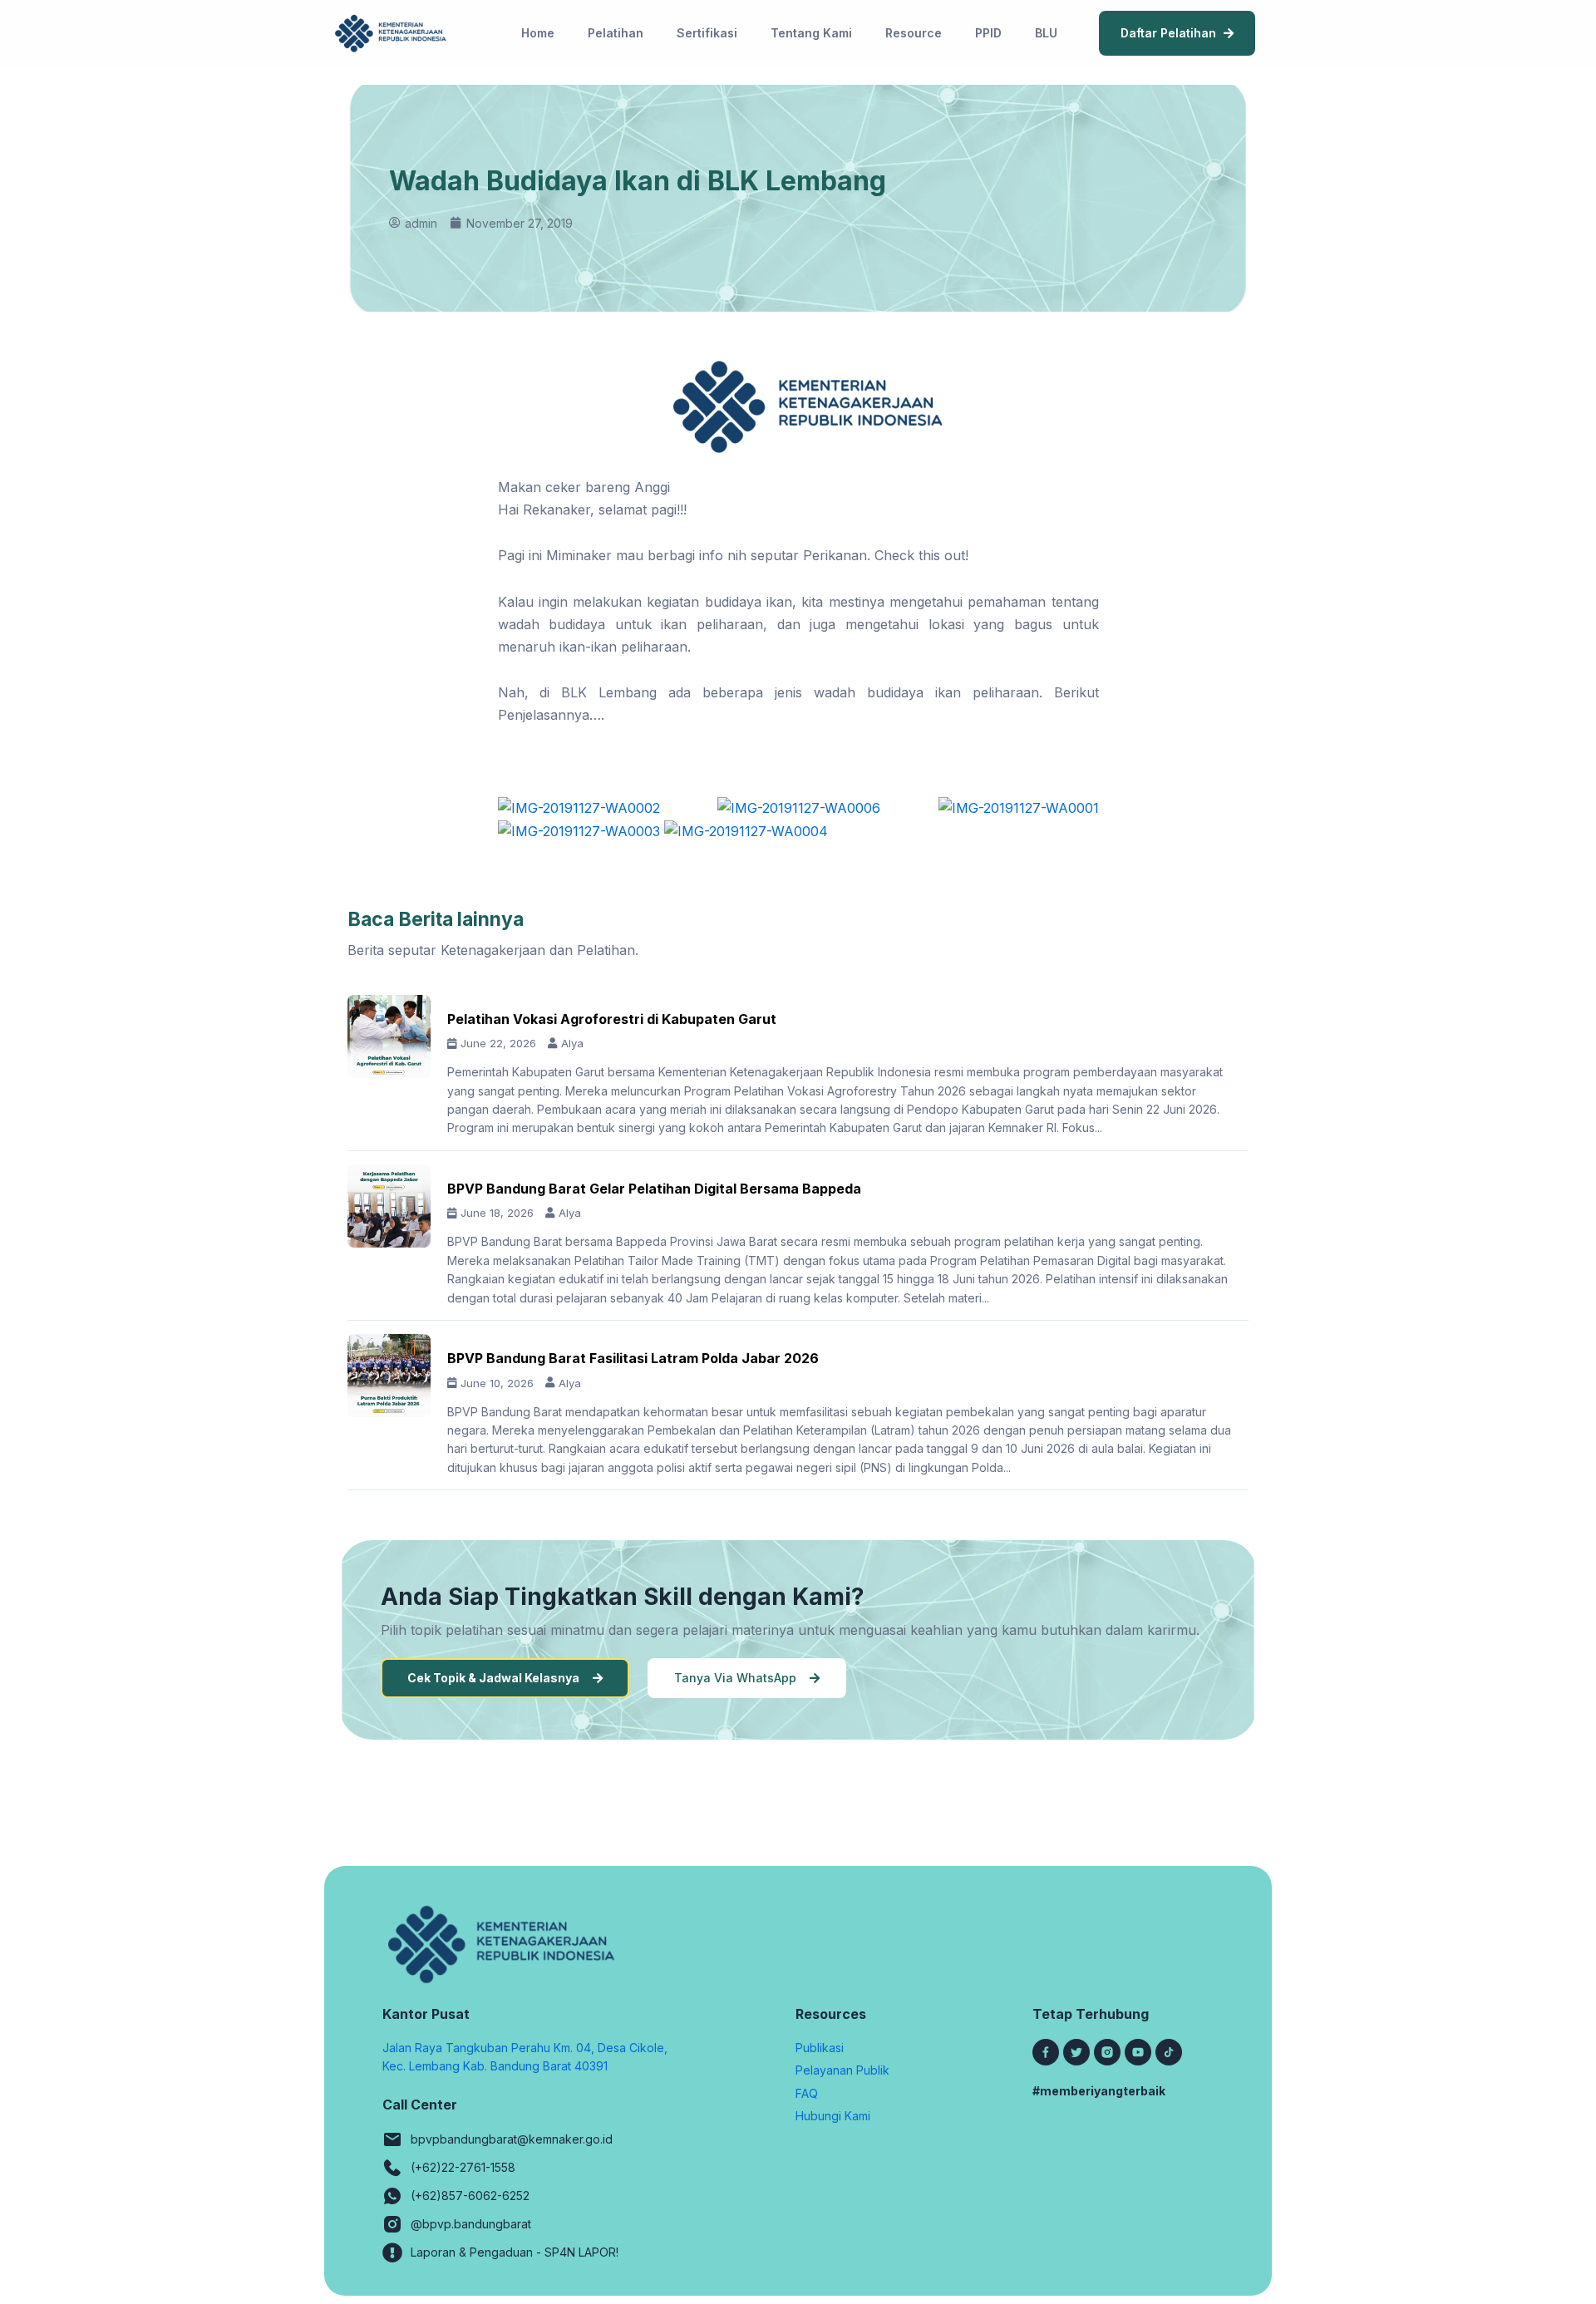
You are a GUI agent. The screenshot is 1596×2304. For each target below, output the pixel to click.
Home (538, 33)
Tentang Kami (811, 33)
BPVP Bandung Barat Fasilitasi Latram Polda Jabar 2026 (633, 1358)
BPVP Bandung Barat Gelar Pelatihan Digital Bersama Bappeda (654, 1189)
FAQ (807, 2093)
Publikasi (820, 2048)
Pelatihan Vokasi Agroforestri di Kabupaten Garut (612, 1019)
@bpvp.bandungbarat (471, 2224)
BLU (1046, 33)
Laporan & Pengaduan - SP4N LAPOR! (515, 2252)
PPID (988, 33)
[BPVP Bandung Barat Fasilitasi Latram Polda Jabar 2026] (389, 1376)
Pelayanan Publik (842, 2070)
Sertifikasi (707, 33)
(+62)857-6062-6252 (470, 2196)
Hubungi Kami (833, 2116)
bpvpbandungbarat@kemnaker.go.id (512, 2139)
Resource (914, 33)
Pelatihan (616, 33)
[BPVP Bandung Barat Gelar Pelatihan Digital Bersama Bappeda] (389, 1206)
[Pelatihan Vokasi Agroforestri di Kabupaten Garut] (389, 1036)
